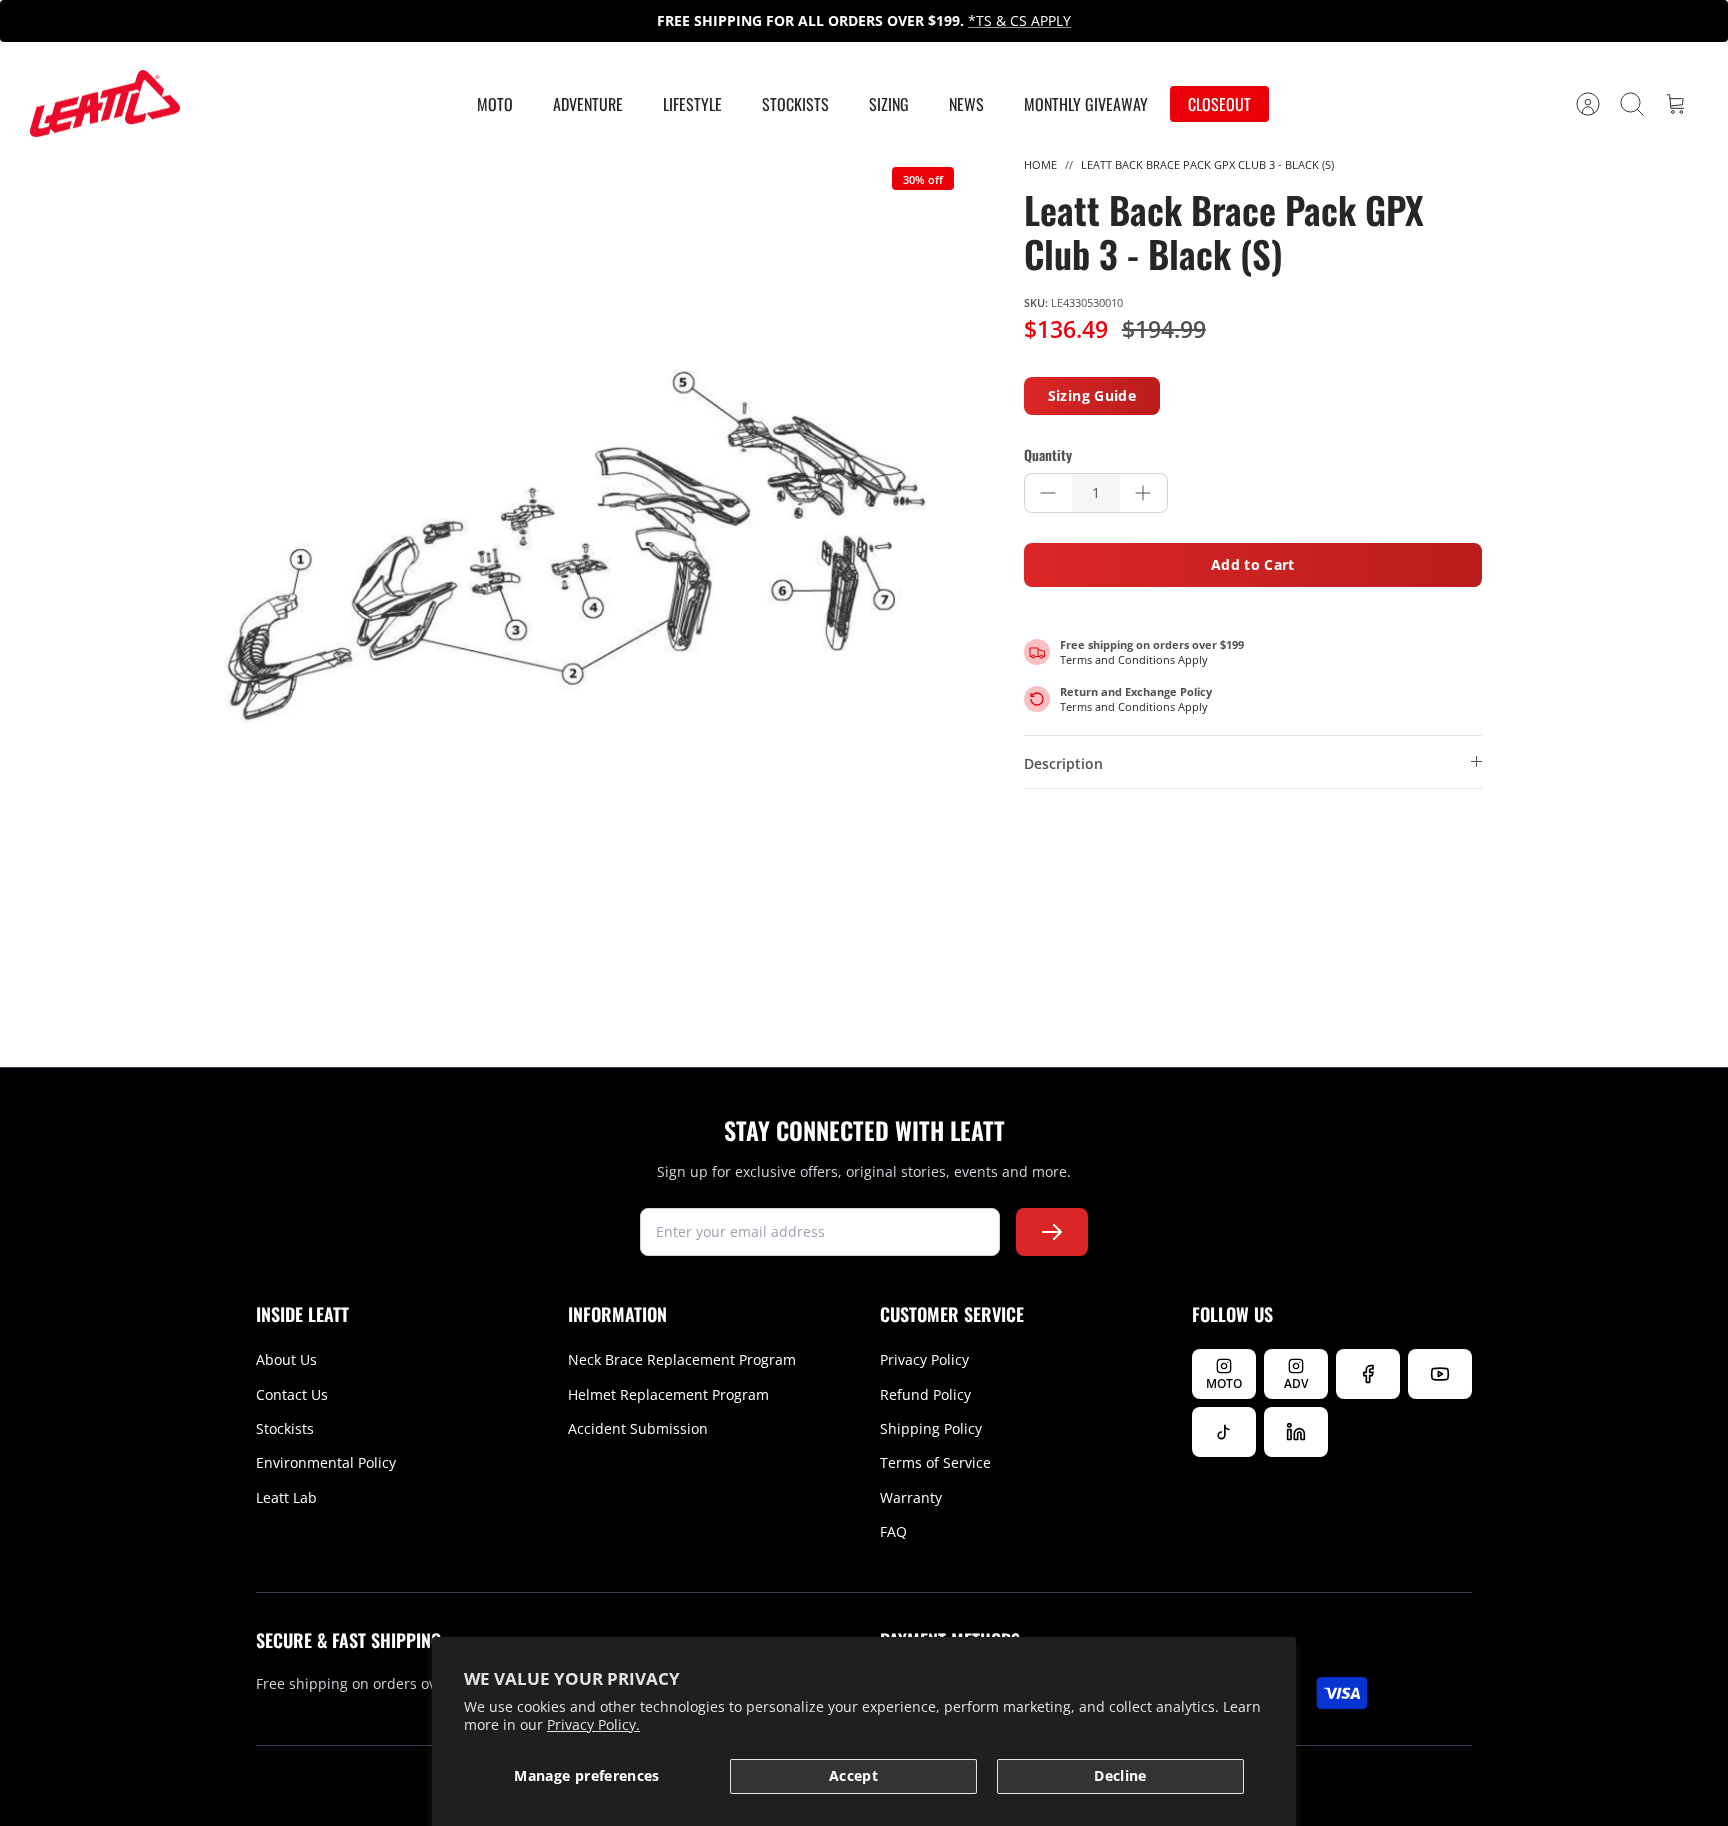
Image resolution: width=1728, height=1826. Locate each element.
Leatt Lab (286, 1497)
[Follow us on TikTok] (1224, 1432)
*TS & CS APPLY (1019, 20)
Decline (1120, 1775)
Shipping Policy (931, 1428)
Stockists (795, 104)
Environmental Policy (326, 1462)
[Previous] (523, 21)
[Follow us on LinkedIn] (1296, 1432)
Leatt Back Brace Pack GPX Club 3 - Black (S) (1207, 164)
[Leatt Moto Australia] (105, 104)
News (966, 104)
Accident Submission (638, 1428)
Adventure (588, 104)
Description (1063, 763)
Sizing (889, 104)
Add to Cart (1253, 564)
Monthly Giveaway (1086, 104)
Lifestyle (692, 104)
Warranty (911, 1497)
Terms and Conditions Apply (1134, 659)
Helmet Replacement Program (668, 1394)
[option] (575, 546)
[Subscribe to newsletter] (1052, 1232)
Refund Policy (925, 1394)
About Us (286, 1359)
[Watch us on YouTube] (1440, 1374)
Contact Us (292, 1394)
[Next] (1205, 21)
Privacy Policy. (593, 1724)
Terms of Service (935, 1462)
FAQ (893, 1531)
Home (1040, 164)
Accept (853, 1775)
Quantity (1048, 455)
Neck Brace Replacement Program (682, 1359)
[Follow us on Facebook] (1368, 1374)
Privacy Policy (924, 1359)
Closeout (1219, 104)
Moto (495, 104)
